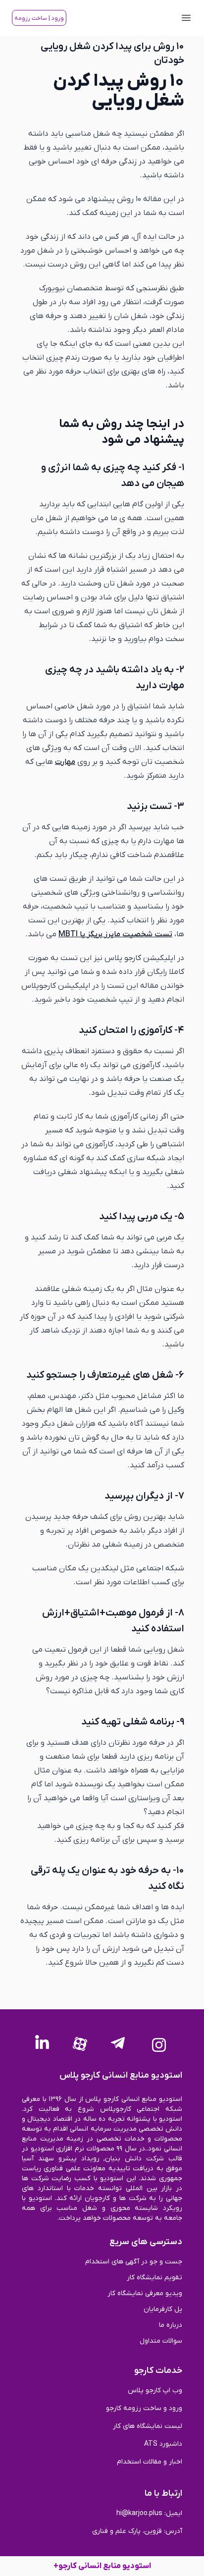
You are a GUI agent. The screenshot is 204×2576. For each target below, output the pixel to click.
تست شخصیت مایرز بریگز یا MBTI (115, 934)
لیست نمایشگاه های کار (148, 2426)
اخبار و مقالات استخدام (150, 2462)
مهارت (65, 762)
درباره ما (171, 2325)
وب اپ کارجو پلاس (155, 2390)
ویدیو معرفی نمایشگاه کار (145, 2293)
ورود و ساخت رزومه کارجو (144, 2408)
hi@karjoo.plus (139, 2513)
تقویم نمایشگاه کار (154, 2278)
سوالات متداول (161, 2341)
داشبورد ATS (163, 2444)
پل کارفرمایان (163, 2309)
